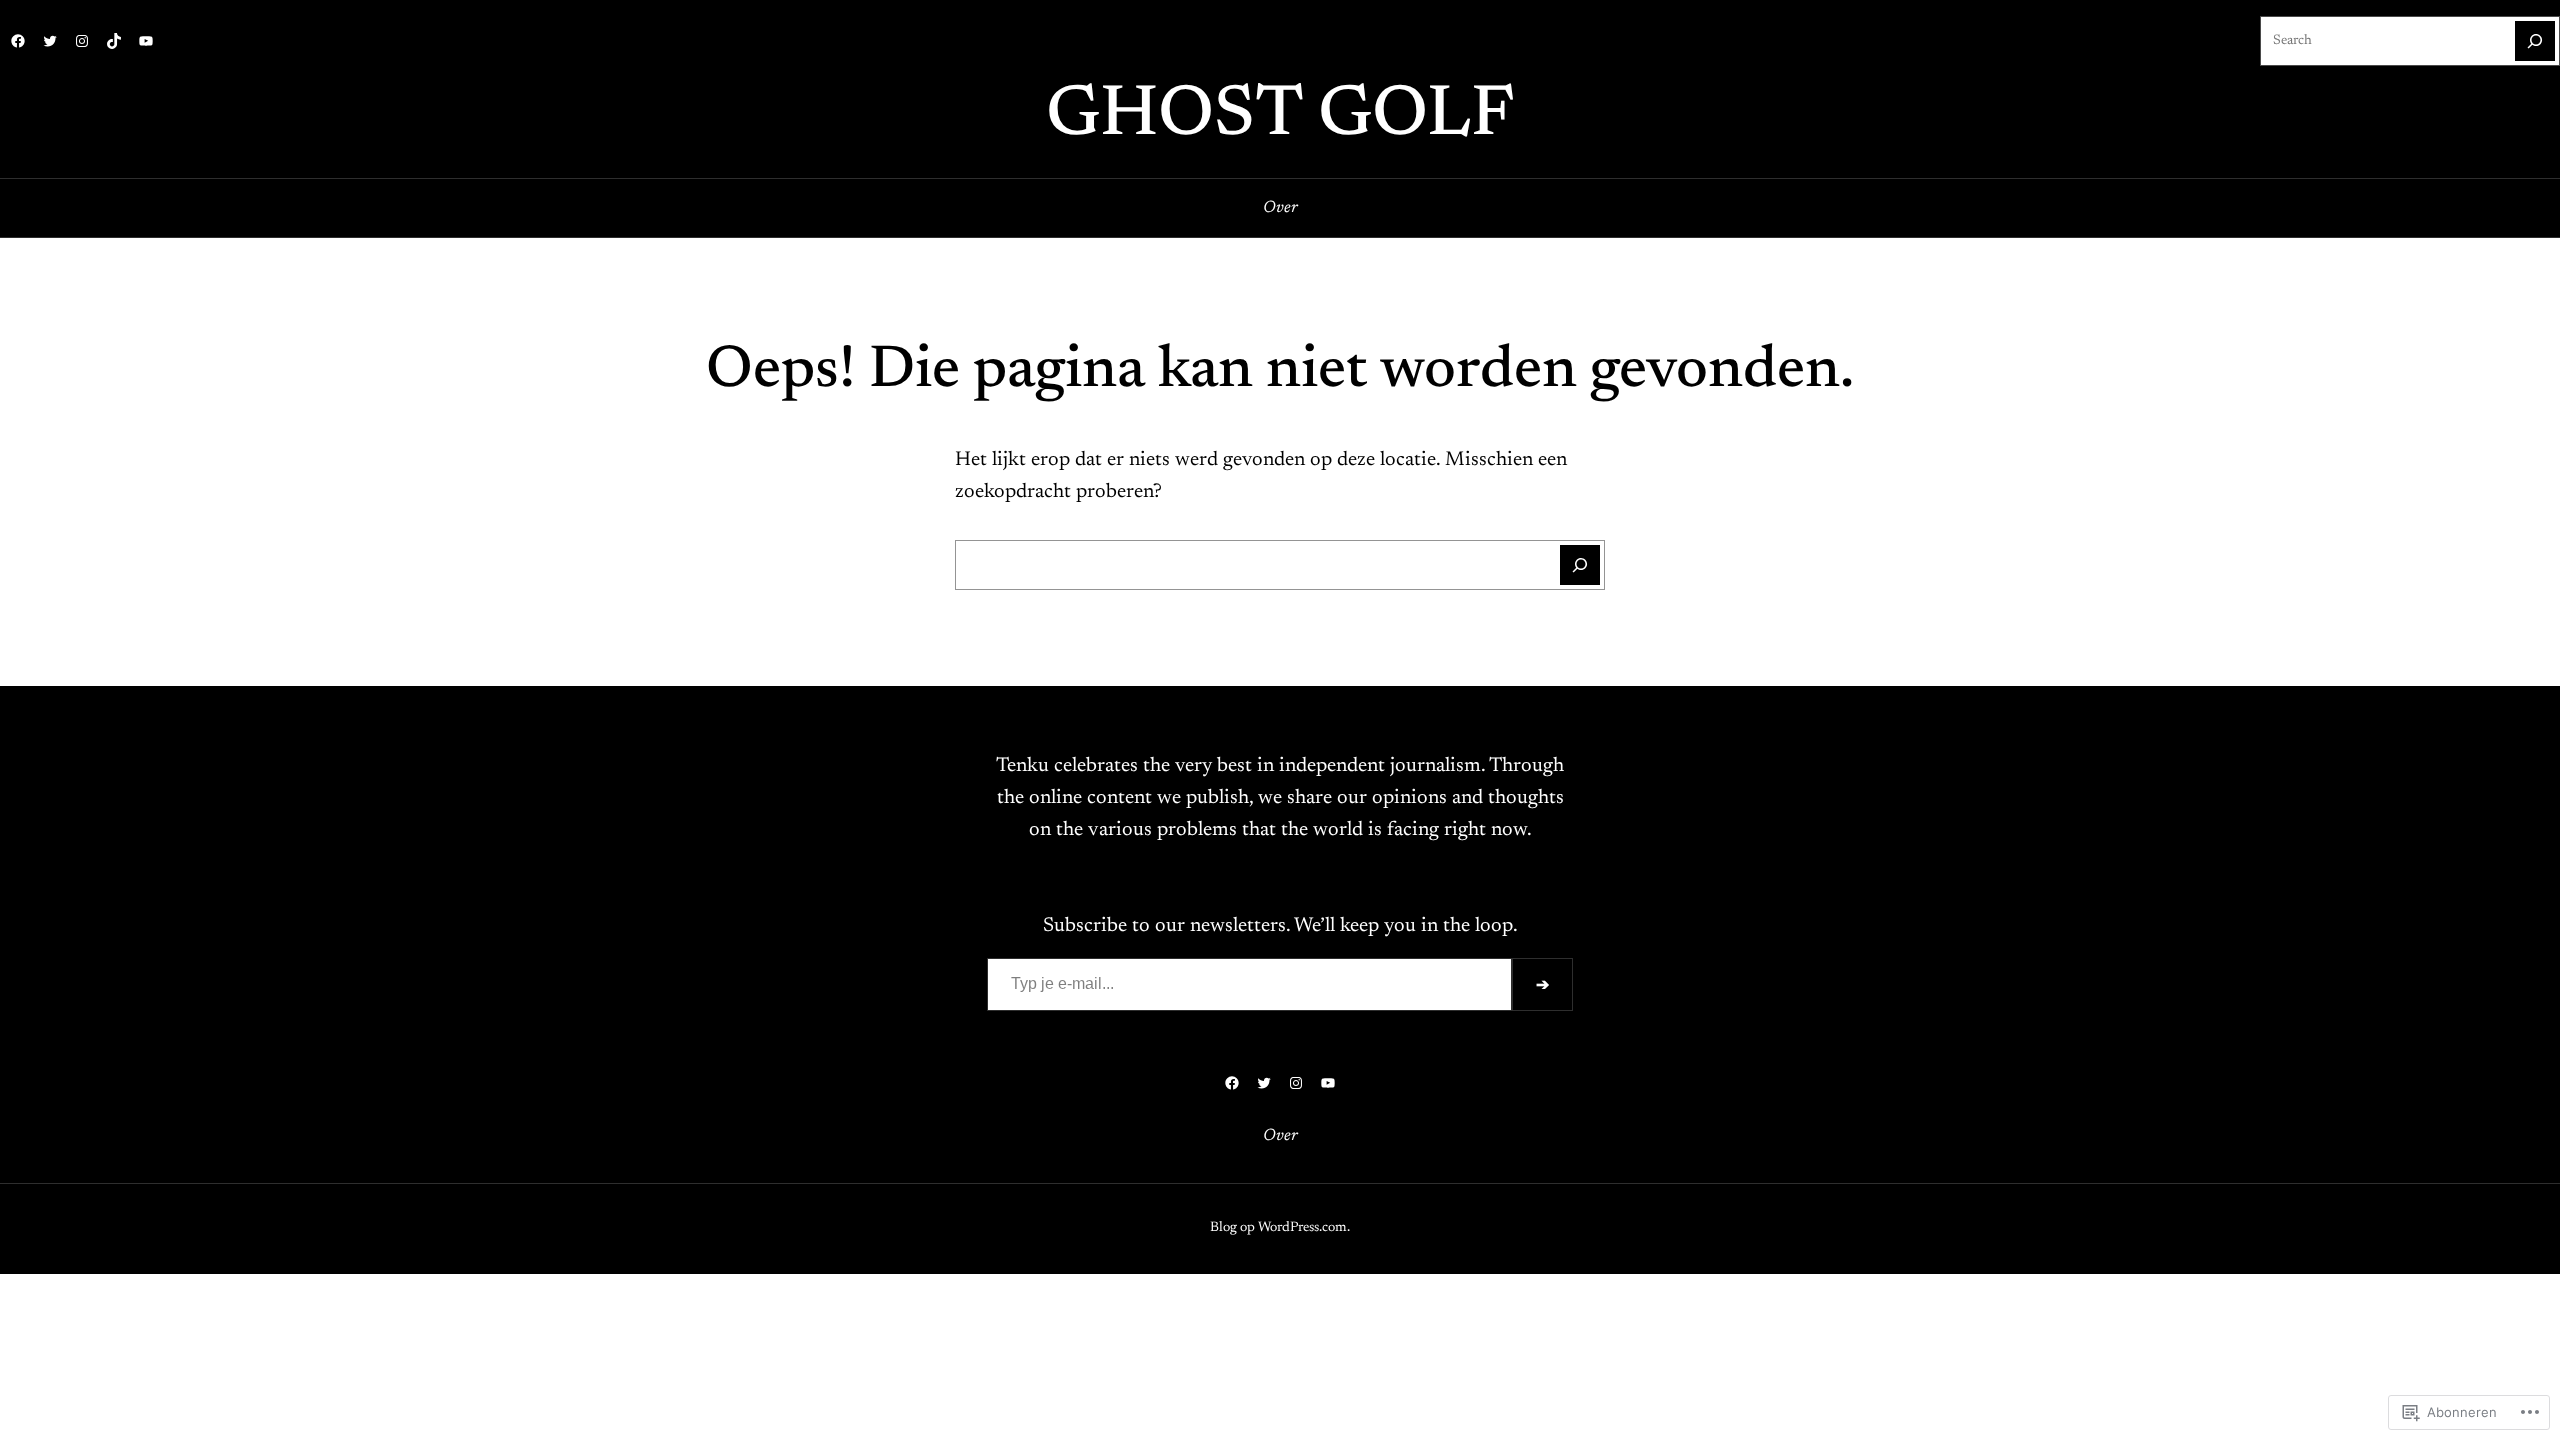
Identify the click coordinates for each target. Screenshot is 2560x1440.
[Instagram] (82, 41)
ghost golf (1280, 117)
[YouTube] (146, 41)
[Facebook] (18, 41)
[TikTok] (114, 41)
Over (1280, 208)
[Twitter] (50, 41)
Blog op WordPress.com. (1280, 1228)
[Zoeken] (1580, 565)
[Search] (2535, 41)
